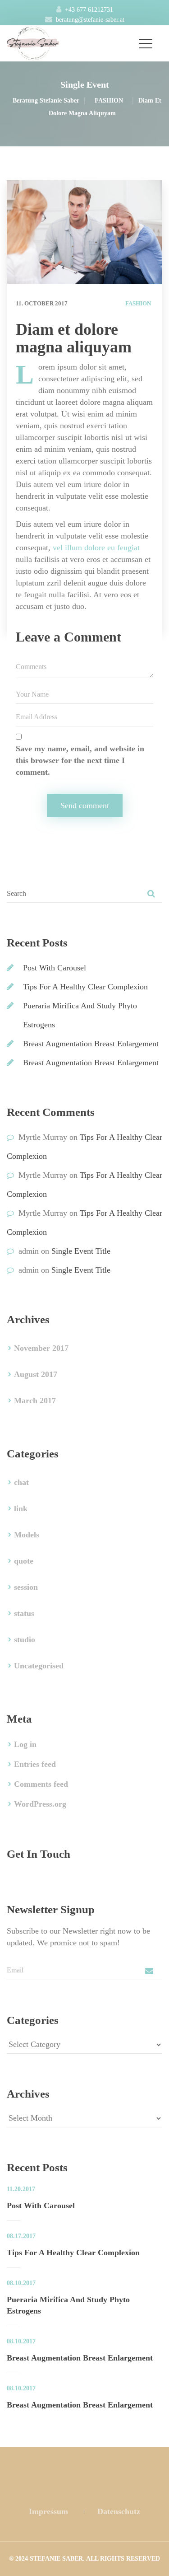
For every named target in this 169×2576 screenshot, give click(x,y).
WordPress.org (40, 1804)
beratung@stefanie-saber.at (90, 20)
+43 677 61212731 (89, 10)
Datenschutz (119, 2511)
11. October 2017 (42, 303)
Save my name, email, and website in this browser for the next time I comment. (80, 760)
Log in (25, 1744)
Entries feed (35, 1764)
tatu (24, 1613)
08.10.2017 (21, 2283)
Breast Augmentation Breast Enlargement (91, 1044)
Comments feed (41, 1784)
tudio (25, 1639)
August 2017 (36, 1374)
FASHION (138, 303)
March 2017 (35, 1400)
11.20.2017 (21, 2189)
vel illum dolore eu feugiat (96, 548)
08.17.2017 (21, 2236)
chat (21, 1482)
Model (27, 1535)
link (21, 1508)
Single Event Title (81, 1251)
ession (26, 1587)
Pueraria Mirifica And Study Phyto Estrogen (68, 2305)
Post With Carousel (55, 968)
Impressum (48, 2511)
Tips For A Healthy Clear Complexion (85, 987)
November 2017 (41, 1348)
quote (24, 1561)
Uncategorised (39, 1666)
